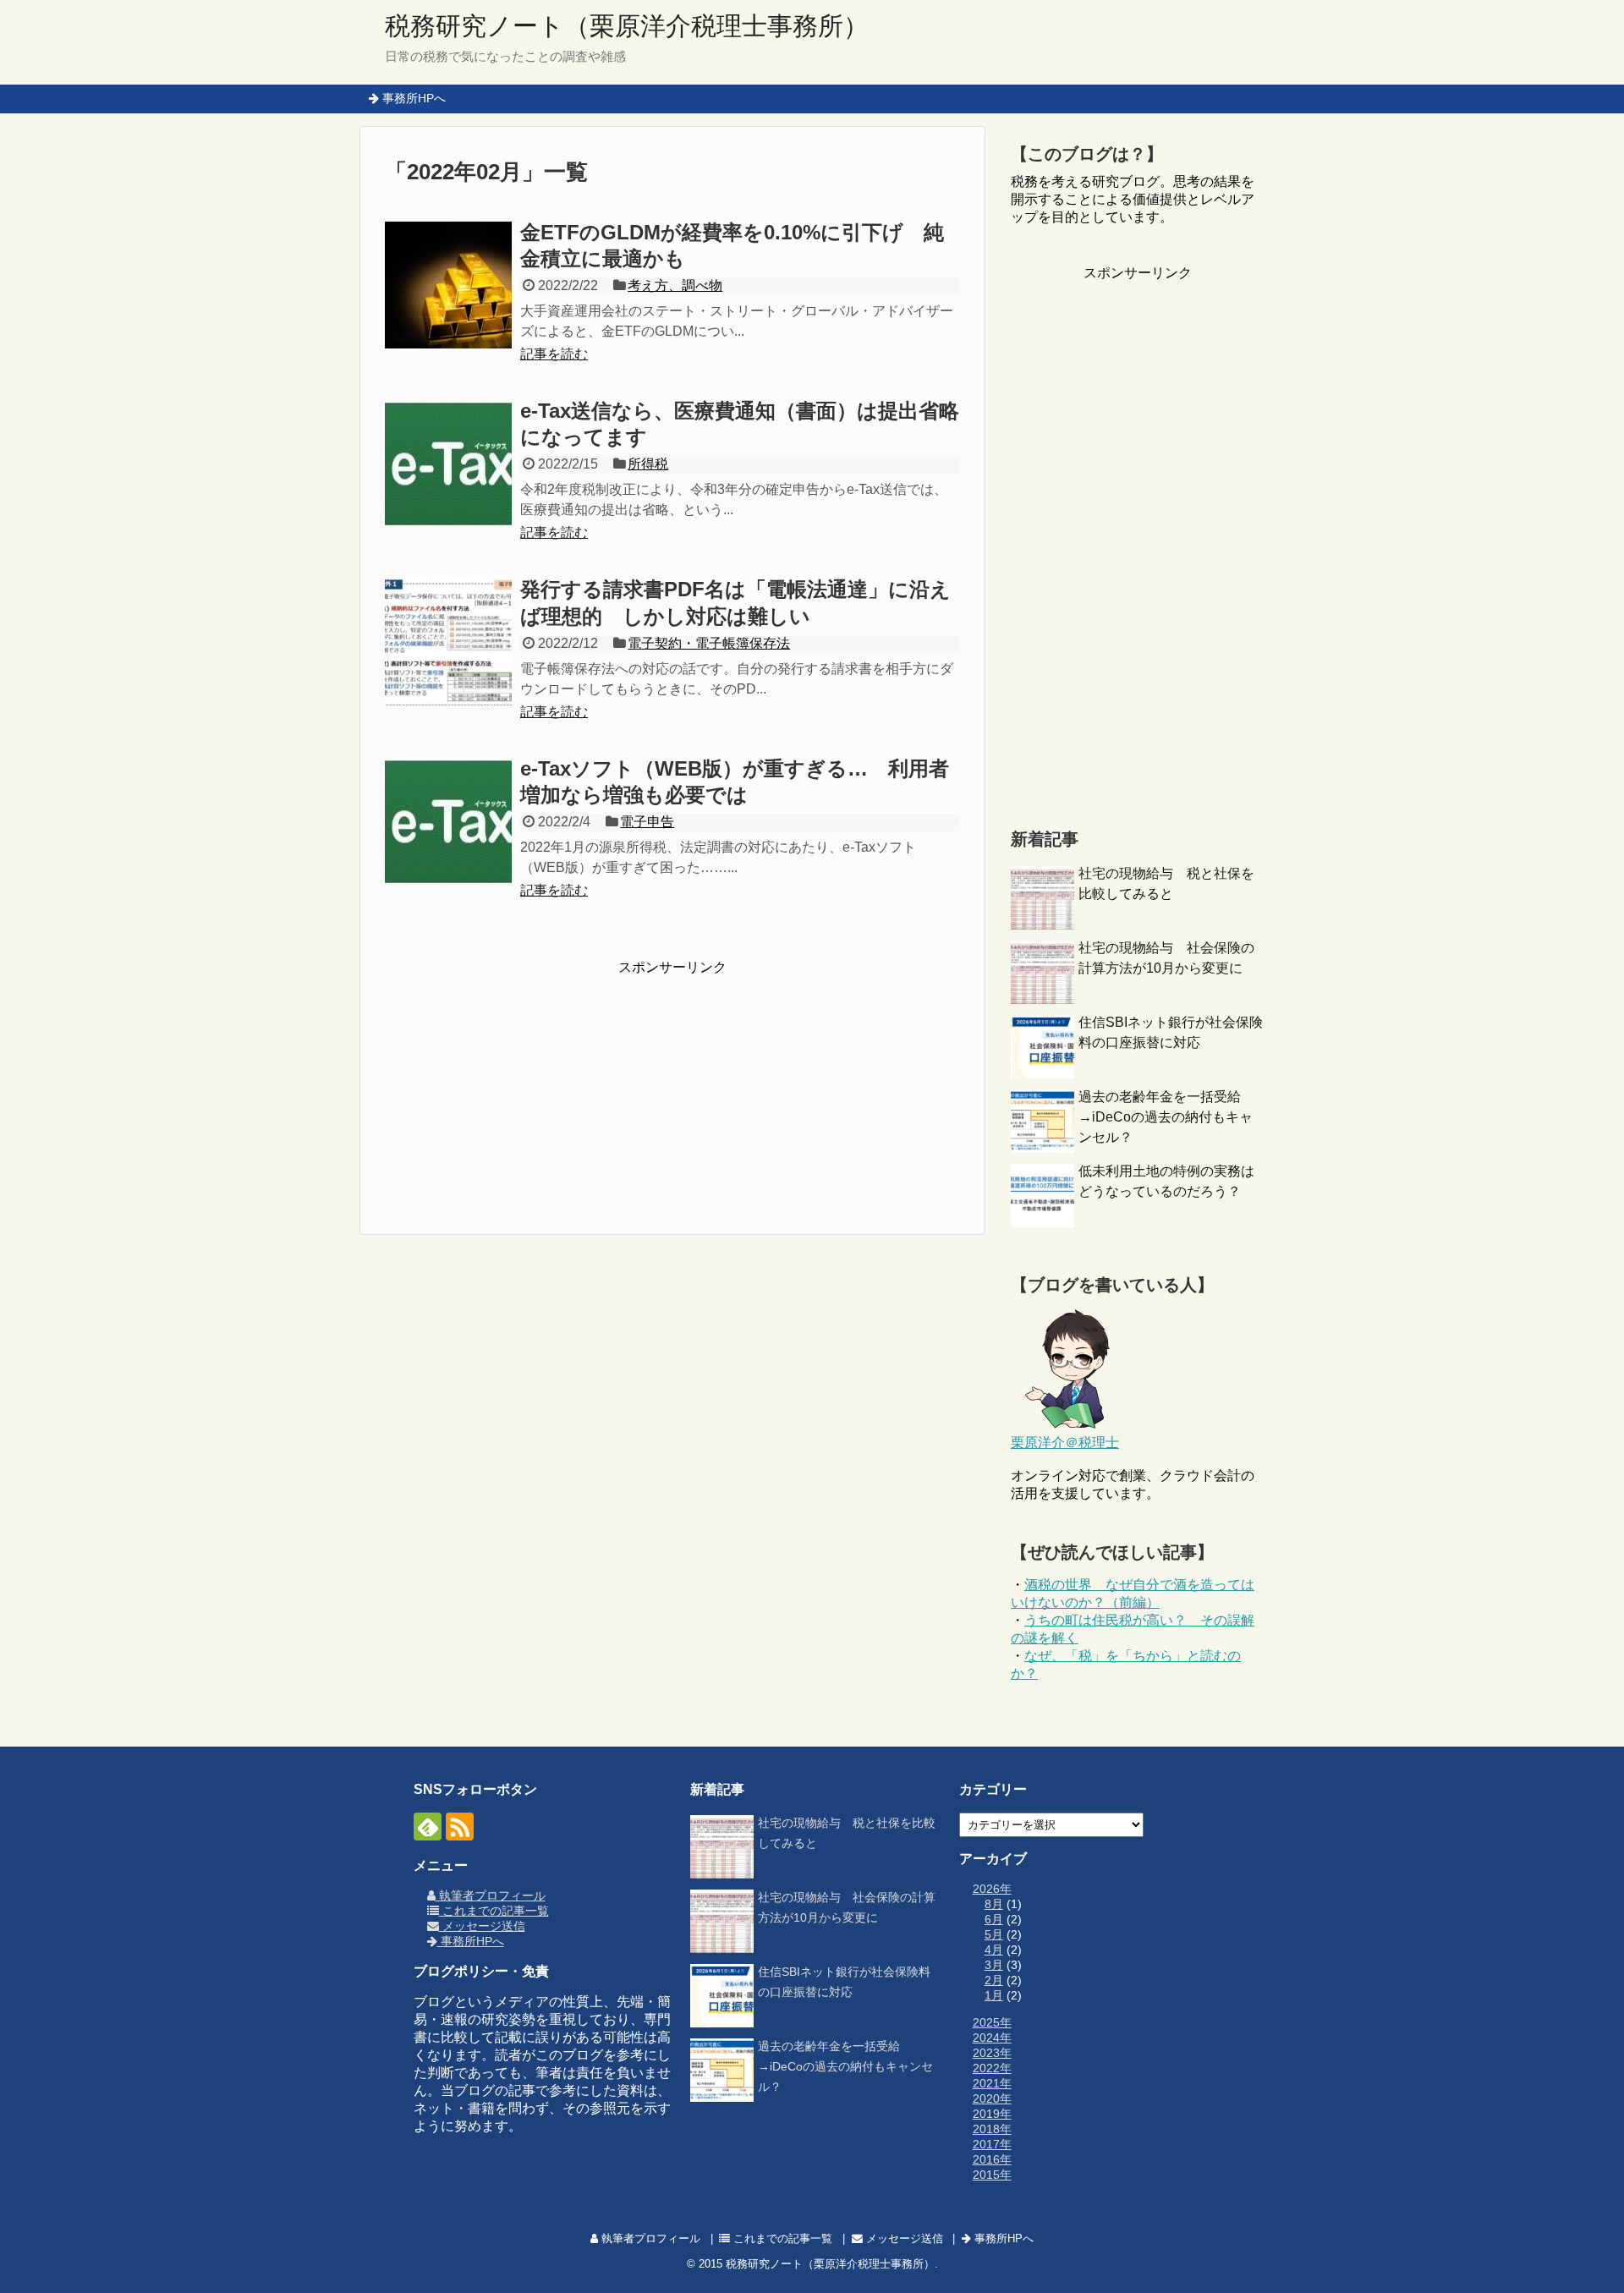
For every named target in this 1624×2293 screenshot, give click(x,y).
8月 (994, 1904)
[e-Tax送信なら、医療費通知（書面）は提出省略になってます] (448, 464)
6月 (994, 1919)
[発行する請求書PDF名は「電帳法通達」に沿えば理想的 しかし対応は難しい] (448, 642)
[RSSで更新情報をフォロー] (460, 1827)
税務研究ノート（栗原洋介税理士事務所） (627, 26)
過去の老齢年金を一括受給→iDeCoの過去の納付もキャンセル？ (1166, 1117)
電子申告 (647, 822)
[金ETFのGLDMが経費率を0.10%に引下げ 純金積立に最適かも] (448, 285)
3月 (994, 1965)
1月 (994, 1995)
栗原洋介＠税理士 (1065, 1443)
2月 (994, 1980)
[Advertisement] (672, 1083)
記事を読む (554, 354)
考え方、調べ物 (675, 285)
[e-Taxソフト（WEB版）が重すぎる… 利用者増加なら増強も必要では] (448, 821)
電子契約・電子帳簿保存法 (709, 643)
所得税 (648, 464)
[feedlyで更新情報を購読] (428, 1827)
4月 (994, 1950)
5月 (994, 1934)
